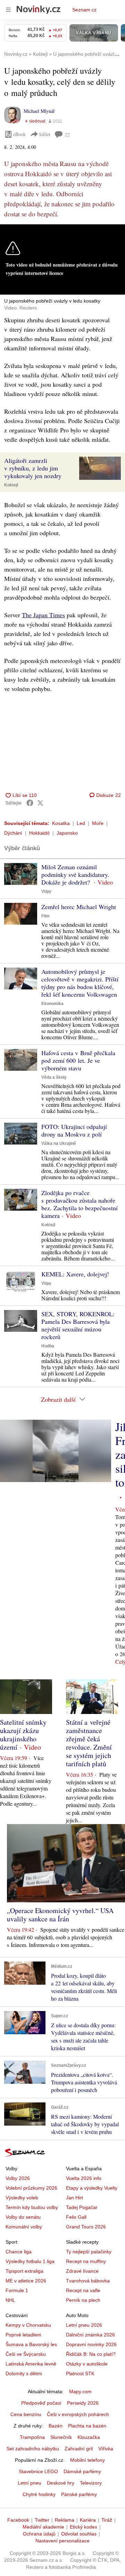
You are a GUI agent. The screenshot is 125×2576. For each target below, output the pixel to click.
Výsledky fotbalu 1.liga (30, 2261)
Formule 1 (17, 2290)
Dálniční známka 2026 (90, 2335)
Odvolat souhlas (79, 2534)
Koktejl (11, 485)
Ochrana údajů (39, 2534)
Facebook (18, 2520)
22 (67, 134)
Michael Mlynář (39, 111)
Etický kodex (84, 2527)
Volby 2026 (18, 2178)
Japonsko (67, 833)
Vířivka (106, 2449)
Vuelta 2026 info (84, 2178)
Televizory (91, 2483)
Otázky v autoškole (87, 2364)
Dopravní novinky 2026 (91, 2344)
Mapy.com (80, 2391)
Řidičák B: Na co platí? (91, 2354)
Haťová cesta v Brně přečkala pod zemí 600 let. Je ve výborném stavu (78, 1060)
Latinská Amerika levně (31, 2364)
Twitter (42, 2520)
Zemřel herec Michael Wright (79, 907)
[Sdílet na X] (40, 803)
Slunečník (61, 2437)
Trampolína (32, 2437)
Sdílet (45, 134)
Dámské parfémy (82, 2471)
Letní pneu (30, 2483)
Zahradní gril (79, 2449)
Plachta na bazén (87, 2426)
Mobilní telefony (87, 2460)
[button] (100, 468)
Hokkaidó (39, 833)
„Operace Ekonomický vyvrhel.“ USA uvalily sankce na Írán (60, 1915)
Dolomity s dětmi (24, 2373)
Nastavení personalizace (62, 2541)
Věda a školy (54, 1077)
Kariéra (88, 2520)
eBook (19, 134)
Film (45, 916)
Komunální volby (24, 2227)
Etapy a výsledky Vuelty (92, 2188)
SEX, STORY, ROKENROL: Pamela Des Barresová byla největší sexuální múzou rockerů (78, 1325)
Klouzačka (89, 2437)
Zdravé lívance (82, 2271)
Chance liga (19, 2252)
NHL (10, 2300)
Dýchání (13, 833)
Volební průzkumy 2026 (31, 2188)
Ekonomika (52, 1004)
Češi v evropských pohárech (78, 2414)
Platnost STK (80, 2373)
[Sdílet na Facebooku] (30, 803)
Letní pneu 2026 (84, 2325)
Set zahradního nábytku (33, 2449)
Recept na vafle (83, 2290)
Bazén (56, 2426)
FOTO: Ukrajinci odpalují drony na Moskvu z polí (74, 1130)
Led (81, 823)
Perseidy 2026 (83, 2403)
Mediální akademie (43, 2527)
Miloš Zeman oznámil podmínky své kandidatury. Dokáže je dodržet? (75, 874)
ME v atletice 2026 (26, 2281)
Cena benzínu (26, 2414)
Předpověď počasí (41, 2403)
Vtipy (46, 891)
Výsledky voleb (22, 2198)
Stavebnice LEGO (38, 2471)
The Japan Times (43, 615)
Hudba (48, 1346)
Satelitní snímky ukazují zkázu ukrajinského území (23, 1735)
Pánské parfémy (79, 2494)
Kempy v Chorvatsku (28, 2325)
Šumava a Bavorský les (31, 2344)
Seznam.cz (84, 10)
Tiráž (107, 2520)
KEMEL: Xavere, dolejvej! (75, 1274)
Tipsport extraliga (24, 2271)
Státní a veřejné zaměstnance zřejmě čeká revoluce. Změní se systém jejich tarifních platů (89, 1743)
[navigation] (8, 10)
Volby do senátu (23, 2217)
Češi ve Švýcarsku (26, 2354)
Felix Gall (76, 2217)
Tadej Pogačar (82, 2207)
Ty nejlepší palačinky (89, 2252)
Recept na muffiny (86, 2261)
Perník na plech (83, 2300)
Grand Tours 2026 (86, 2227)
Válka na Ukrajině (59, 1143)
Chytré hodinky (39, 2494)
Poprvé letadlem (23, 2335)
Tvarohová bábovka (88, 2281)
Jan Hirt (74, 2198)
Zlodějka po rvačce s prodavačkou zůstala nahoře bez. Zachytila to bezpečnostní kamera (80, 1204)
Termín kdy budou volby (32, 2207)
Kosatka (61, 823)
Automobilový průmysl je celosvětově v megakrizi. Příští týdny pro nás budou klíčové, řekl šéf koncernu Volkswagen (80, 983)
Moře (98, 823)
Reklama (65, 2520)
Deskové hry (61, 2483)
